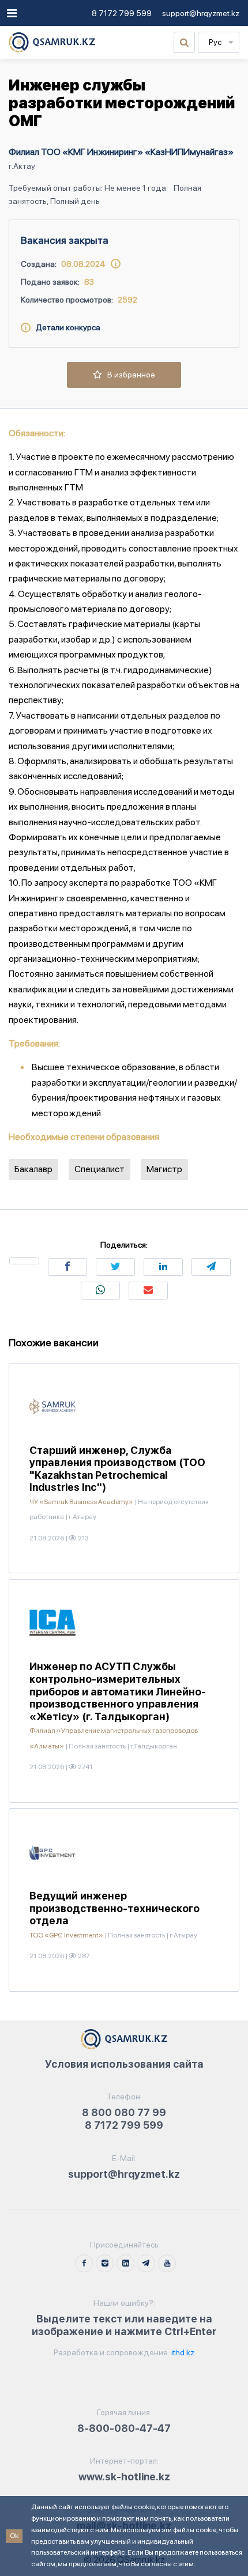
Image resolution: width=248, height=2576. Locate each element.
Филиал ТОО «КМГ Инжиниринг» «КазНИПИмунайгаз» (121, 152)
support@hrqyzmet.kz (201, 13)
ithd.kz (182, 2352)
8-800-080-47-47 (124, 2428)
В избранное (129, 375)
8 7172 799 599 (122, 13)
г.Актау (22, 166)
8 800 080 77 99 (124, 2112)
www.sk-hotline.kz (124, 2477)
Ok (14, 2536)
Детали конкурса (65, 327)
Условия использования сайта (124, 2064)
